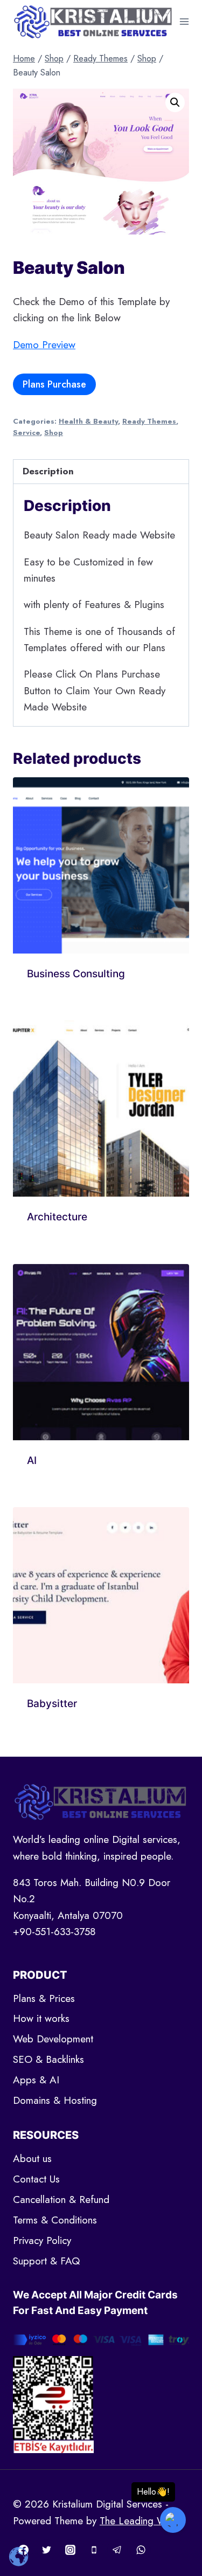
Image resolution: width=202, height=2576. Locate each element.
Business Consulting (76, 974)
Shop (54, 433)
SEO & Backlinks (48, 2059)
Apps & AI (36, 2080)
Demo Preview (44, 345)
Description (48, 471)
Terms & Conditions (55, 2220)
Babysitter (52, 1704)
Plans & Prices (44, 1998)
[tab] (101, 472)
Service (26, 433)
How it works (41, 2018)
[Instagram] (70, 2550)
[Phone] (94, 2550)
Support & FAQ (46, 2261)
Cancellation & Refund (61, 2199)
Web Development (53, 2039)
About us (32, 2159)
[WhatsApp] (141, 2550)
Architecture (57, 1217)
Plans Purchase (54, 384)
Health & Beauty (88, 421)
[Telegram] (117, 2550)
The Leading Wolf (138, 2521)
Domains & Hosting (55, 2100)
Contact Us (36, 2179)
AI (32, 1460)
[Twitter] (47, 2550)
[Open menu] (184, 21)
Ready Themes (149, 421)
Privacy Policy (42, 2240)
